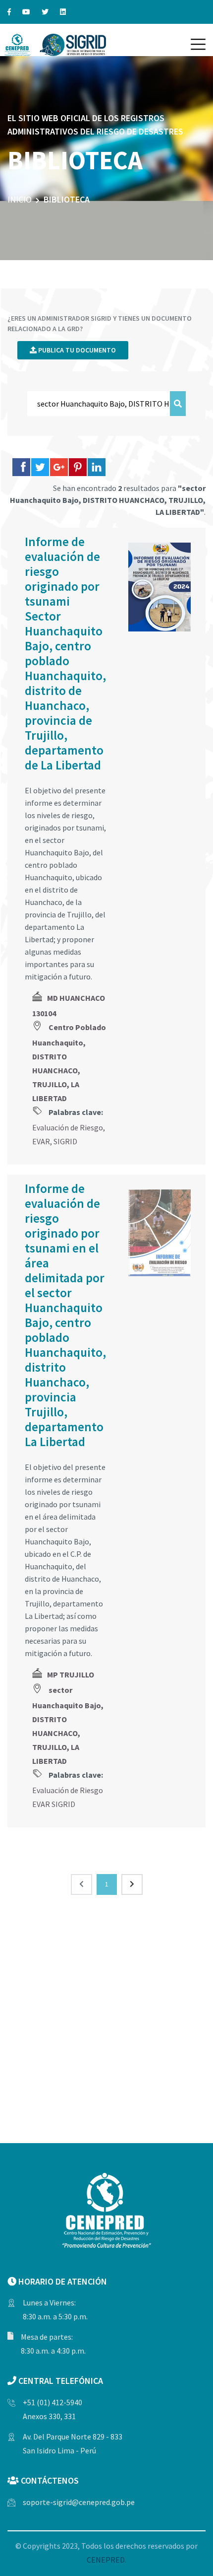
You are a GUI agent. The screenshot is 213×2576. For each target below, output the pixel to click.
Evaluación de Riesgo (68, 1127)
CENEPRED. (106, 2560)
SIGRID (65, 1141)
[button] (198, 44)
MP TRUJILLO (71, 1674)
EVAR (41, 1141)
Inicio (20, 199)
